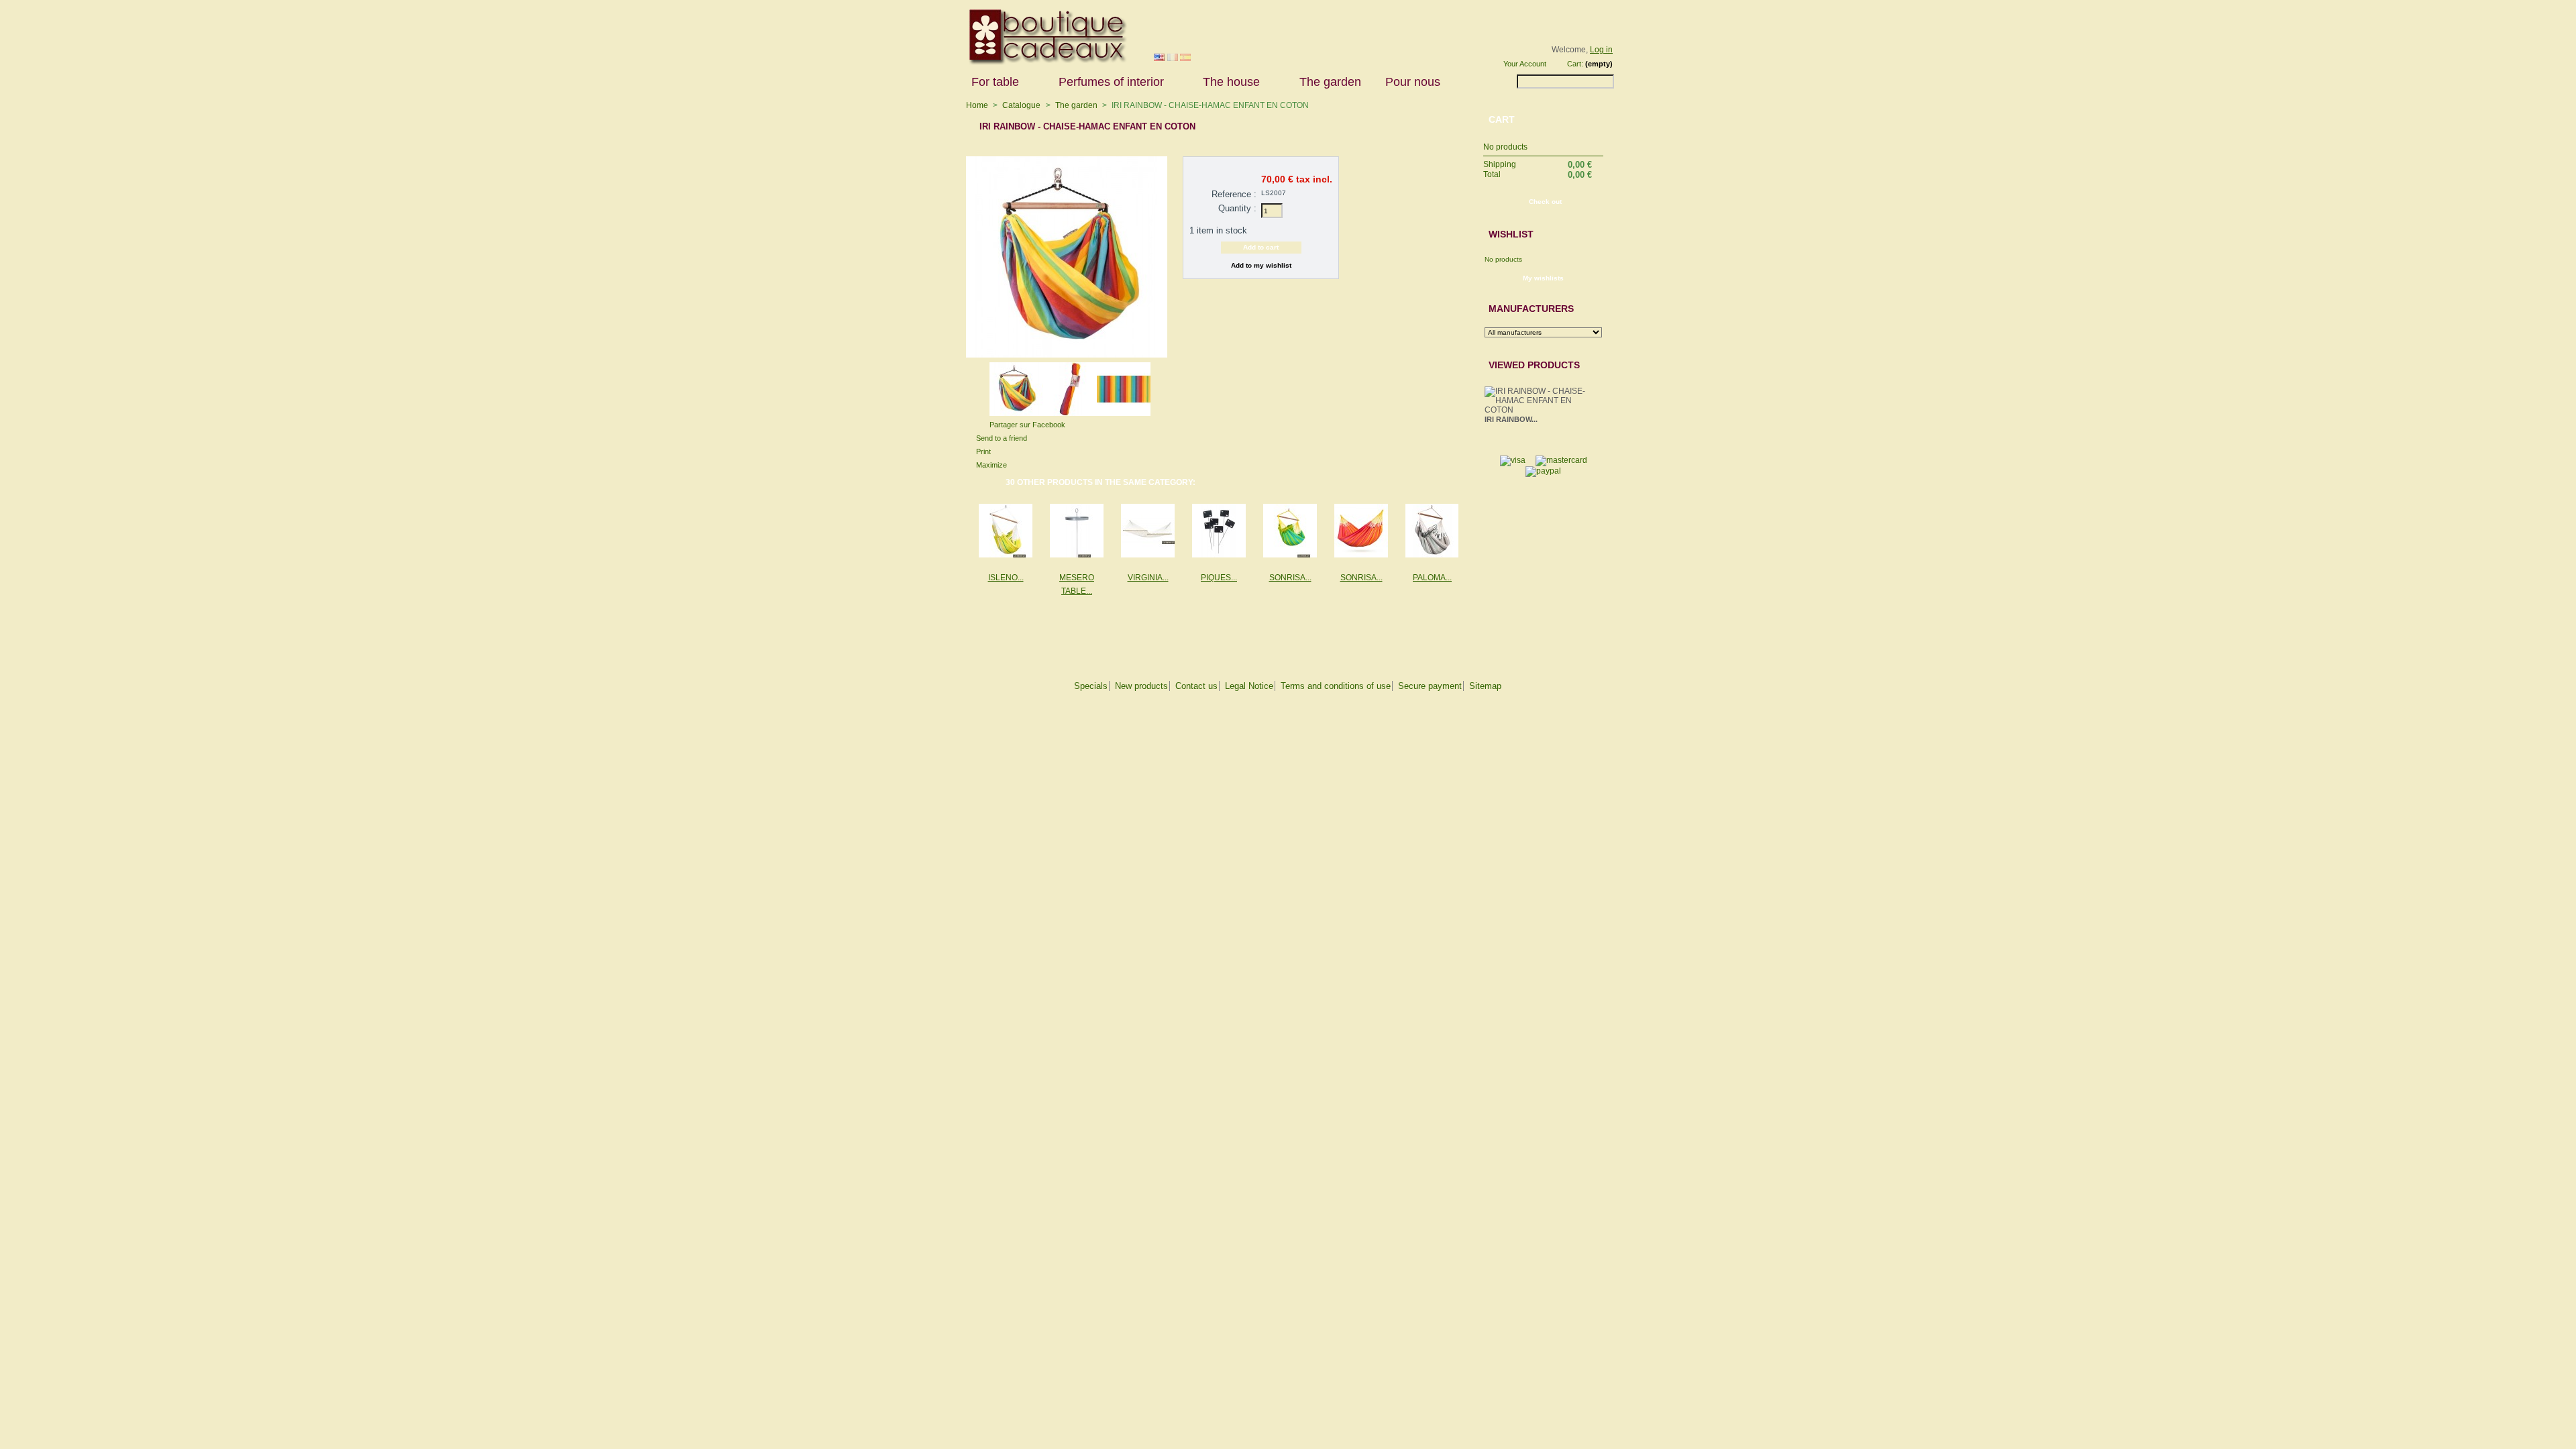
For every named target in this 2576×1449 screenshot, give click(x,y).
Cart (1502, 119)
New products (1141, 686)
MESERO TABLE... (1077, 584)
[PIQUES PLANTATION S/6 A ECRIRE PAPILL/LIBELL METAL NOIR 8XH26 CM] (1219, 531)
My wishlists (1543, 278)
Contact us (1196, 686)
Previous (984, 385)
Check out (1545, 202)
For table (989, 82)
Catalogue (1021, 105)
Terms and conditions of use (1336, 686)
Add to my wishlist (1261, 265)
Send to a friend (1002, 438)
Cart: (1575, 64)
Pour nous (1407, 82)
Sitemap (1485, 686)
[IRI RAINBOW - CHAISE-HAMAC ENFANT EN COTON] (1016, 413)
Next (1156, 385)
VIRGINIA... (1148, 578)
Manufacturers (1531, 309)
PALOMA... (1432, 578)
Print (983, 451)
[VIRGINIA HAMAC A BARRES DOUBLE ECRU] (1148, 531)
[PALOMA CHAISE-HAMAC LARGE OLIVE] (1432, 531)
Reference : (1234, 194)
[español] (1185, 58)
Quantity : (1237, 208)
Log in (1601, 50)
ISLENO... (1006, 578)
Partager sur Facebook (1027, 425)
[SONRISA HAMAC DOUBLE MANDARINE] (1361, 531)
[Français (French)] (1173, 58)
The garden (1330, 82)
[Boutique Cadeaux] (1043, 62)
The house (1225, 82)
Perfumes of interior (1105, 82)
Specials (1091, 686)
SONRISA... (1290, 578)
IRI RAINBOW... (1511, 419)
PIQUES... (1219, 578)
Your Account (1525, 64)
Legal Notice (1249, 686)
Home (977, 105)
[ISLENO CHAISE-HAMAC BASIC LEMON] (1006, 531)
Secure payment (1430, 686)
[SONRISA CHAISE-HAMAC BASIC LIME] (1290, 531)
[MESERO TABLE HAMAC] (1077, 531)
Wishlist (1511, 234)
